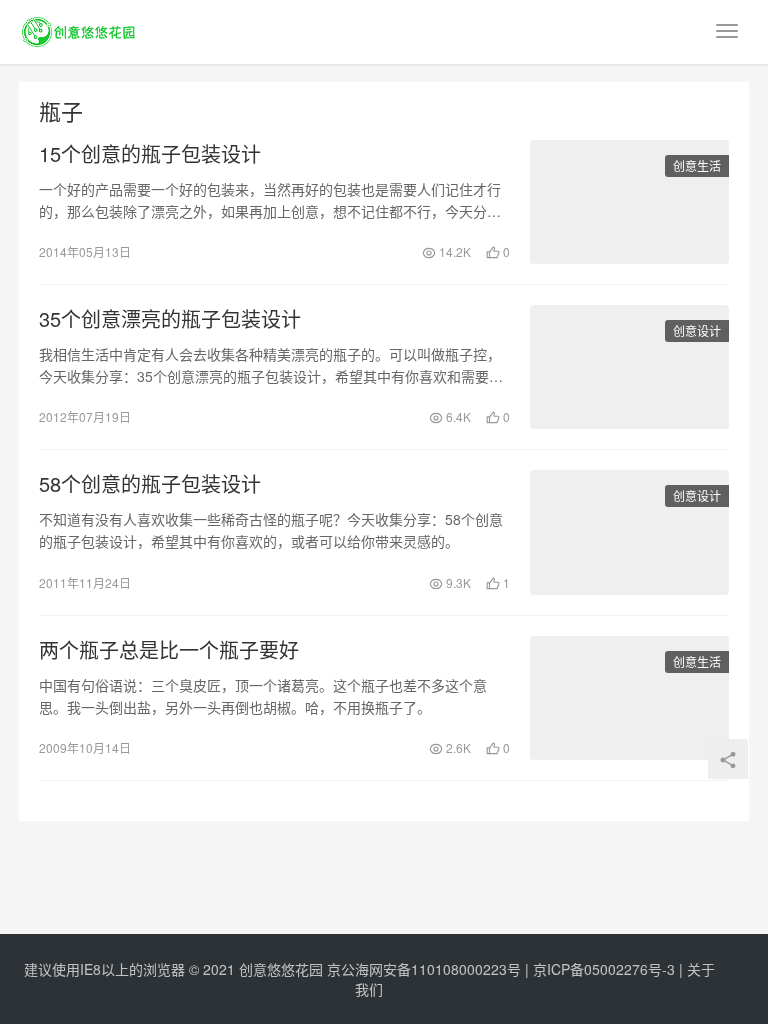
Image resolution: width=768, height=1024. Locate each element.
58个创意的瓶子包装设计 (150, 484)
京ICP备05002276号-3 (604, 969)
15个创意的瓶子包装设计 (150, 154)
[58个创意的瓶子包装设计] (629, 532)
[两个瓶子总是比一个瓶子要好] (629, 698)
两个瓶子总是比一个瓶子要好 (169, 650)
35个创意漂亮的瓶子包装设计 (170, 319)
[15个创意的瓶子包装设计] (629, 202)
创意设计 (697, 330)
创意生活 (697, 165)
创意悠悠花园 (281, 969)
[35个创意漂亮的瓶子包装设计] (629, 367)
